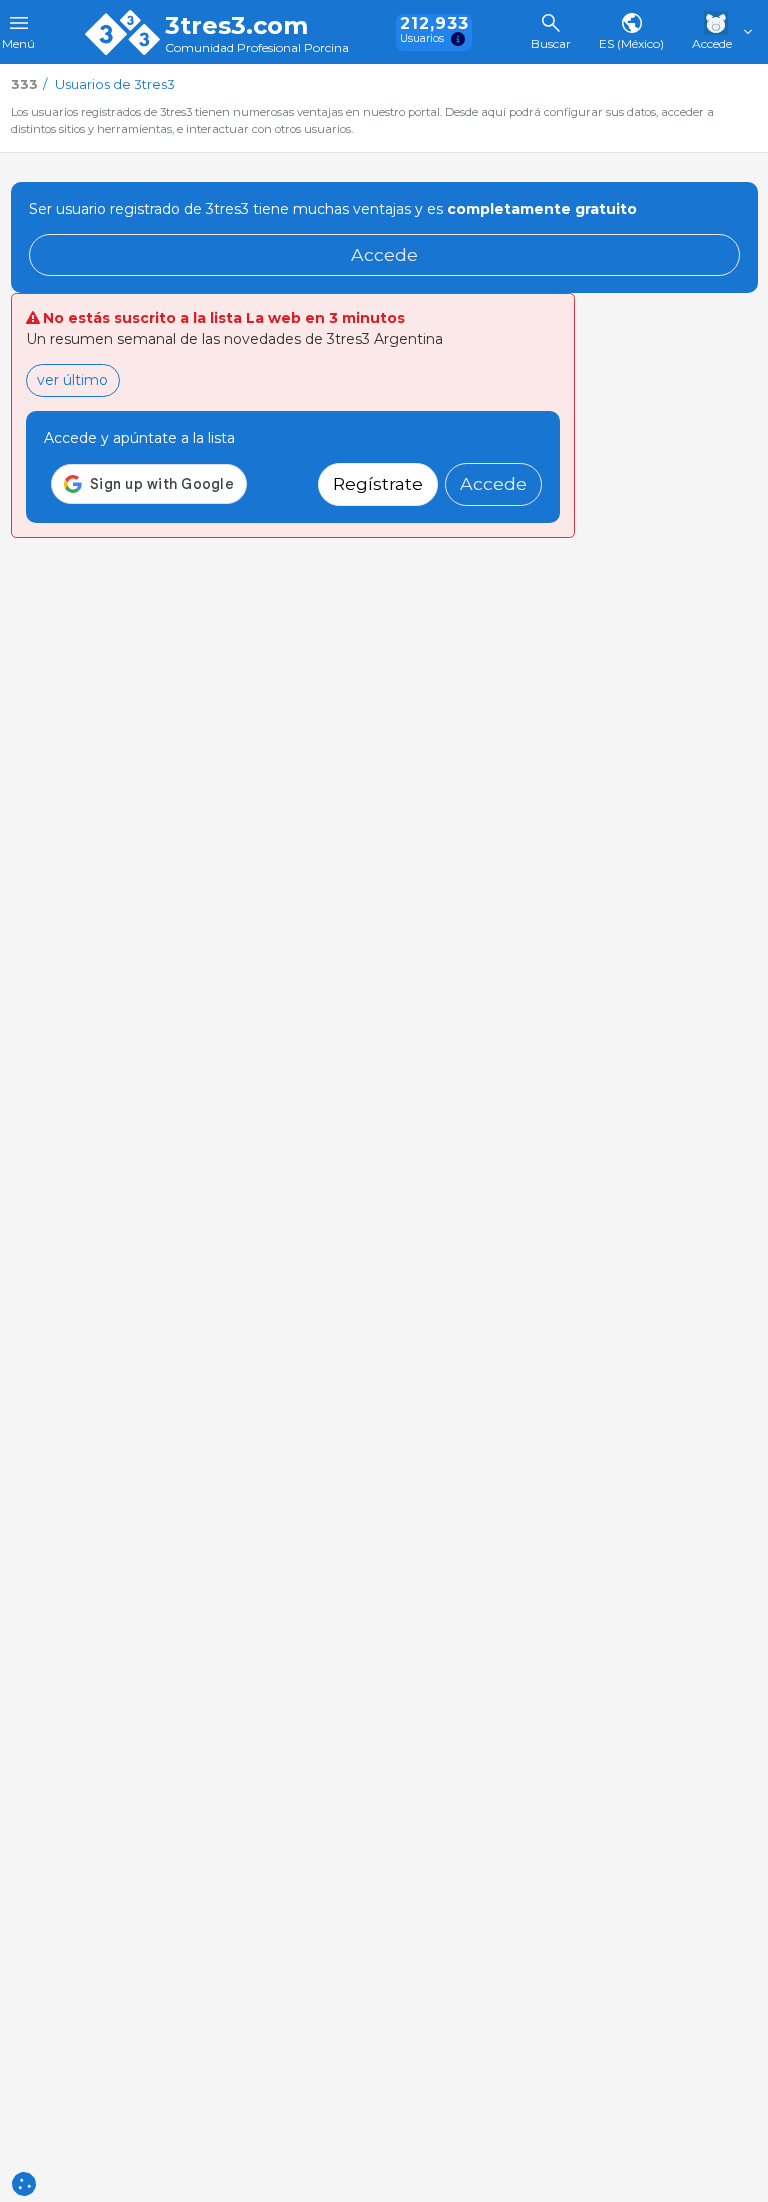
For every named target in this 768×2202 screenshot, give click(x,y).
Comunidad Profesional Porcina (257, 48)
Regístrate (378, 483)
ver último (72, 380)
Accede (384, 254)
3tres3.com (236, 26)
